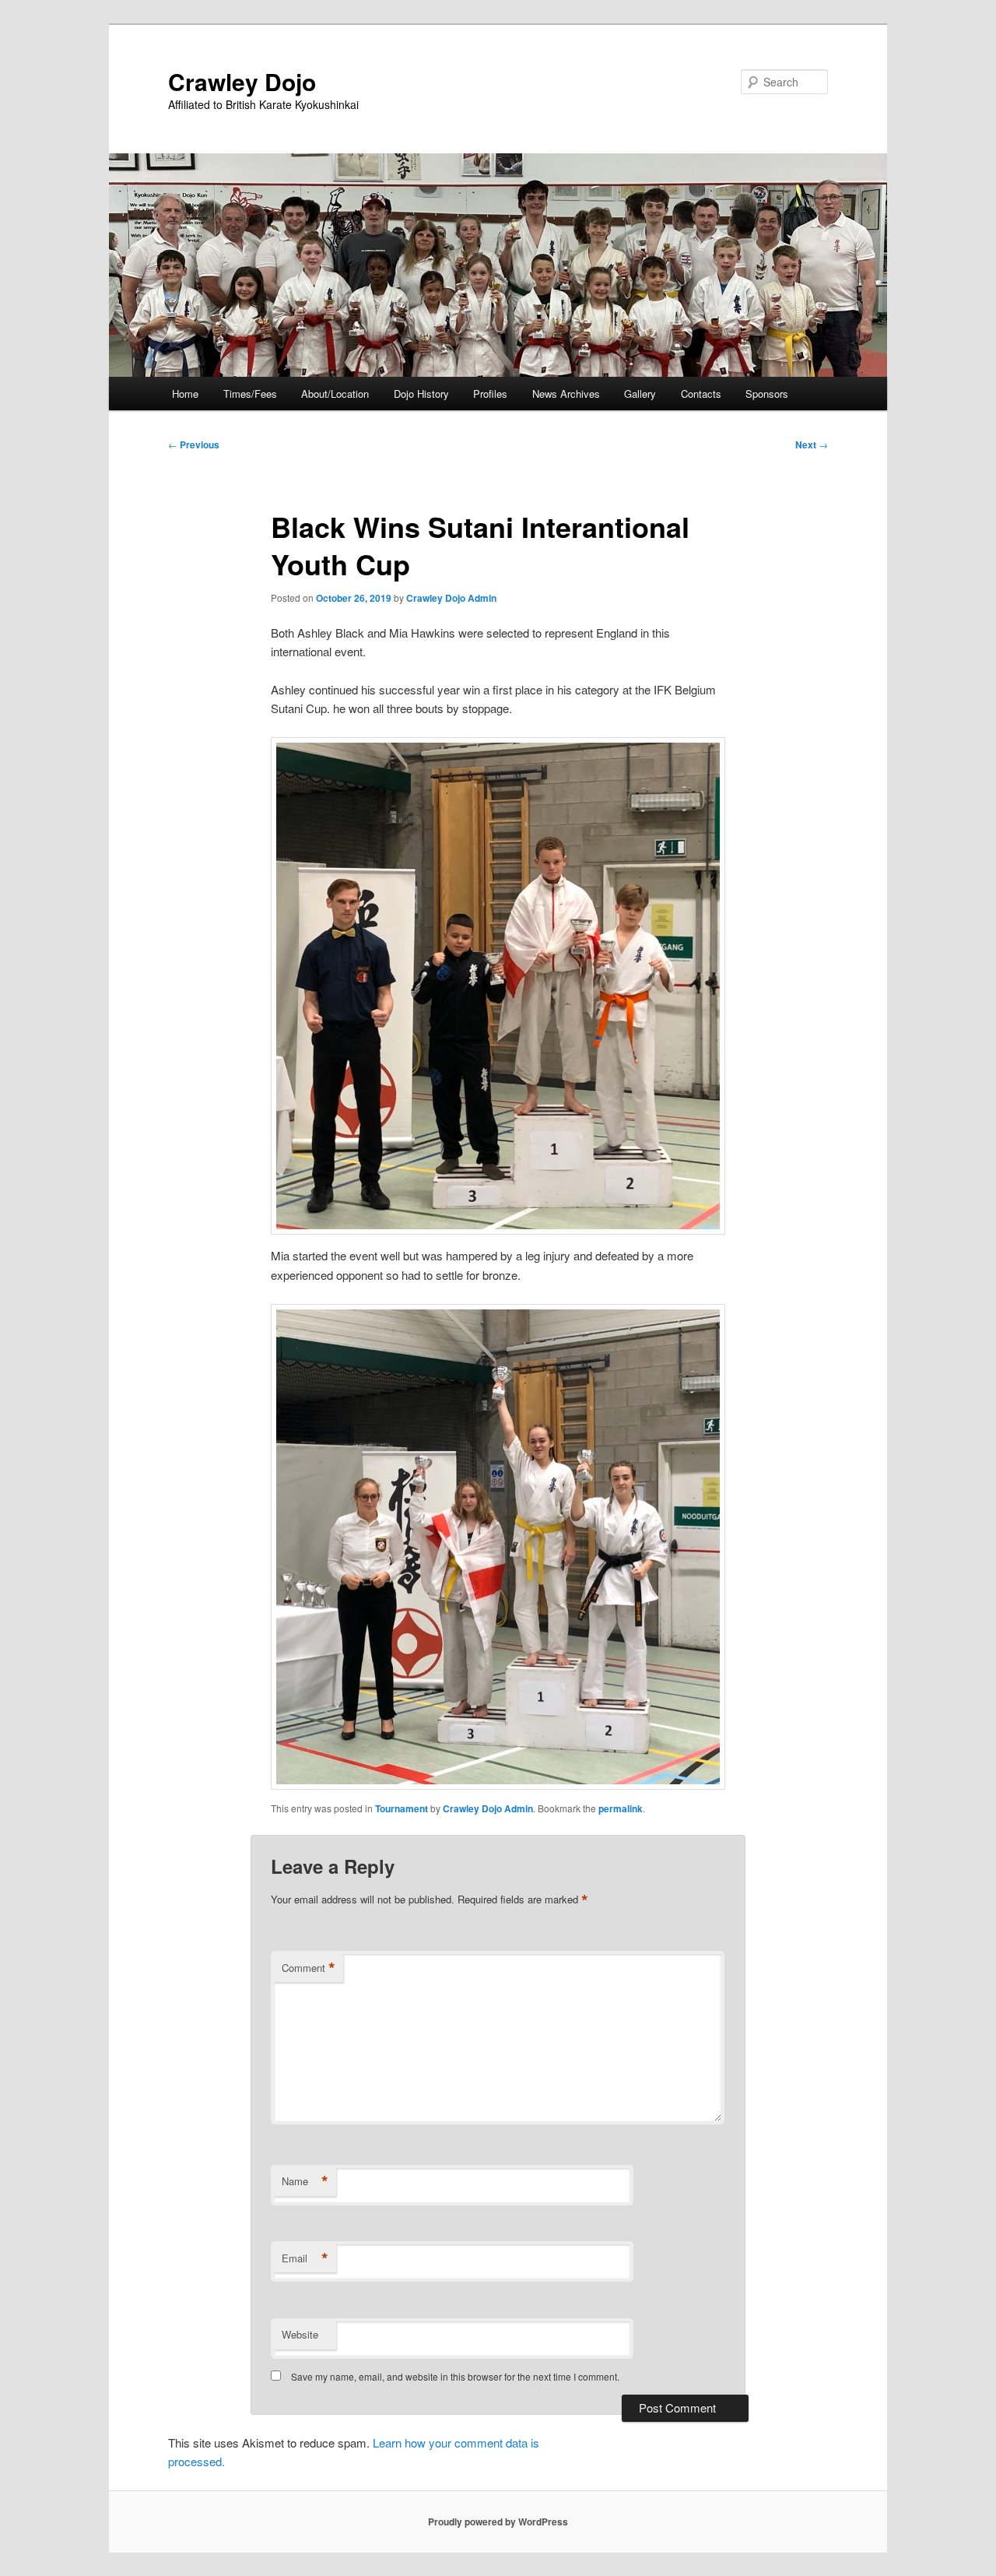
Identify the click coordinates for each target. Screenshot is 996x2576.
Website (300, 2334)
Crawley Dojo (242, 81)
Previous (194, 445)
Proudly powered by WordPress (498, 2522)
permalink (621, 1808)
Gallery (640, 394)
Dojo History (421, 394)
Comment (309, 1968)
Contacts (701, 394)
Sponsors (767, 394)
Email (305, 2258)
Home (185, 394)
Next (812, 445)
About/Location (335, 394)
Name (305, 2181)
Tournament (402, 1808)
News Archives (566, 394)
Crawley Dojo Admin (451, 598)
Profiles (490, 394)
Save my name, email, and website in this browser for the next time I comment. (455, 2376)
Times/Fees (250, 394)
